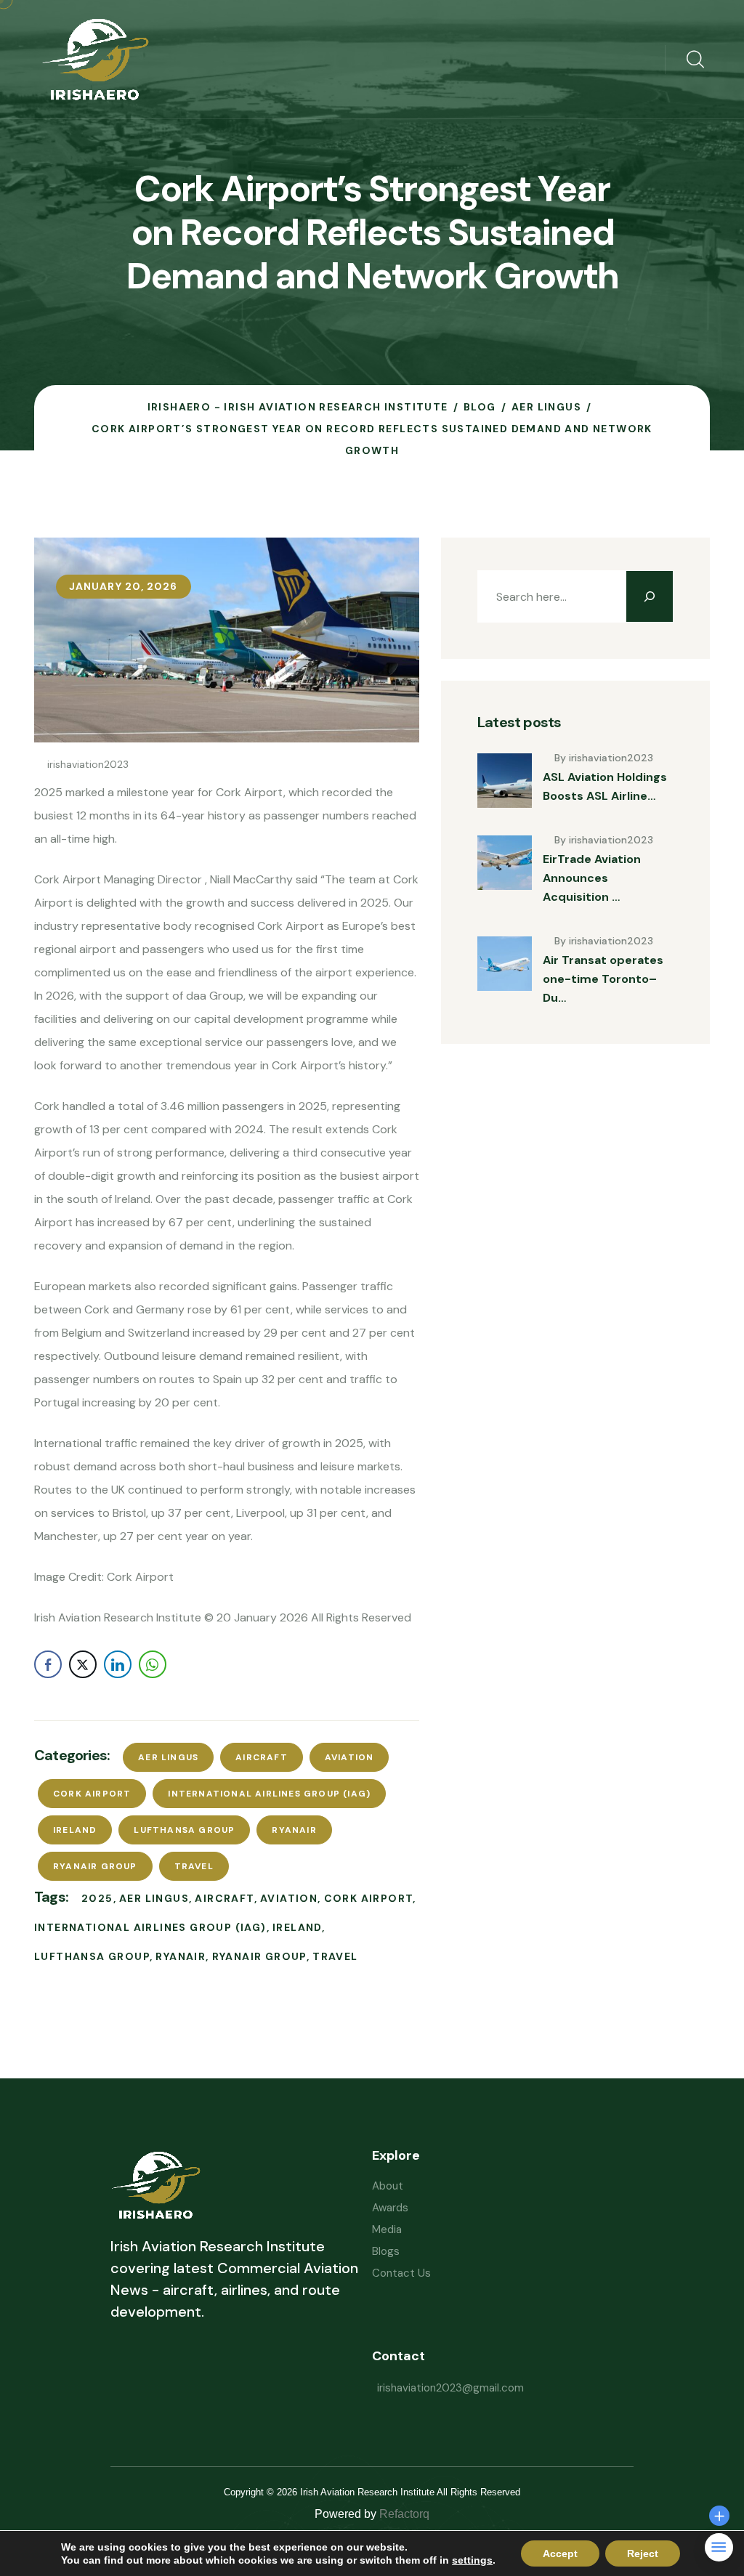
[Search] (650, 596)
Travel (194, 1866)
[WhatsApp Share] (153, 1664)
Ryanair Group (95, 1866)
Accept (560, 2553)
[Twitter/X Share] (83, 1664)
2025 (97, 1898)
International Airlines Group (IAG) (269, 1794)
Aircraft (262, 1757)
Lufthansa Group (184, 1830)
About (388, 2186)
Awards (390, 2208)
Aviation (349, 1757)
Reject (643, 2553)
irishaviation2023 (88, 764)
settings (472, 2560)
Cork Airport (92, 1794)
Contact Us (401, 2273)
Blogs (386, 2251)
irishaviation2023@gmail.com (450, 2388)
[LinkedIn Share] (118, 1664)
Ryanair (294, 1830)
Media (387, 2229)
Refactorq (404, 2514)
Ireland (75, 1830)
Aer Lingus (168, 1757)
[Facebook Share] (48, 1664)
